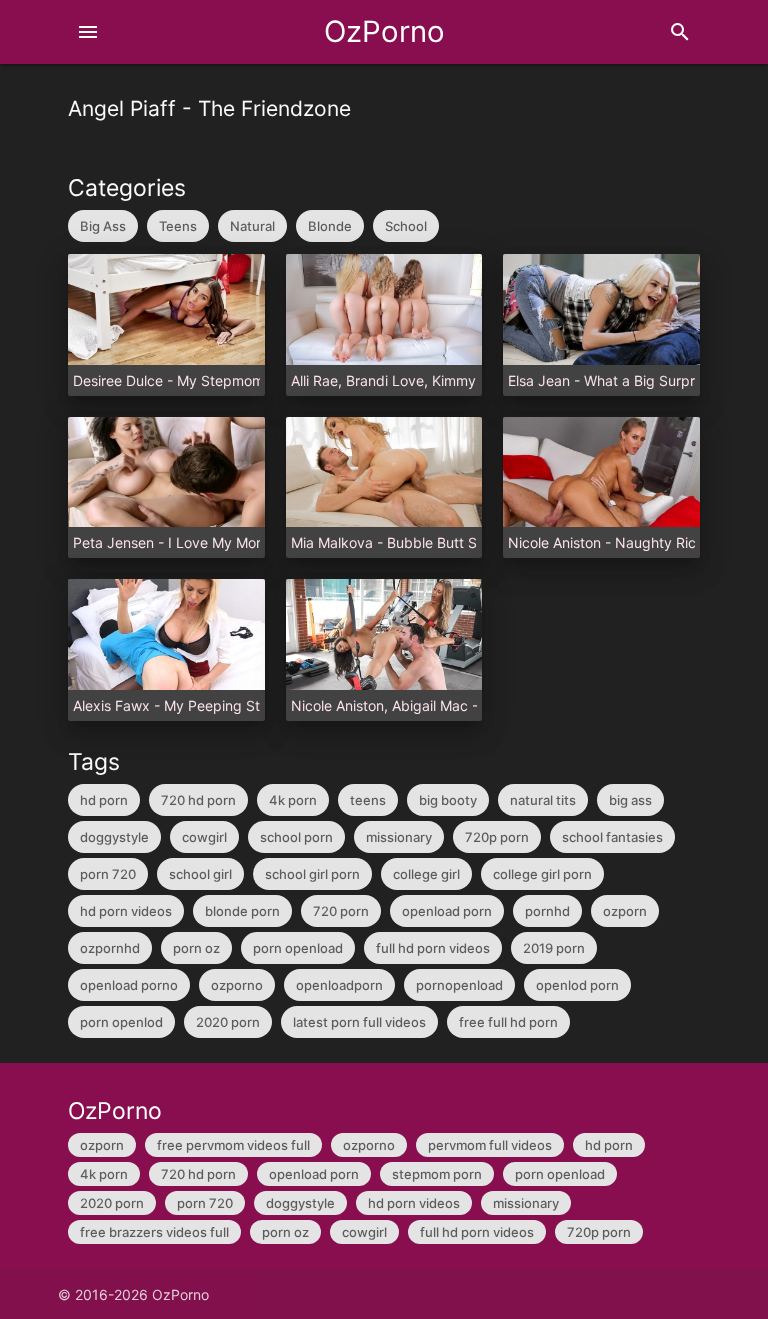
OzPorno (384, 31)
